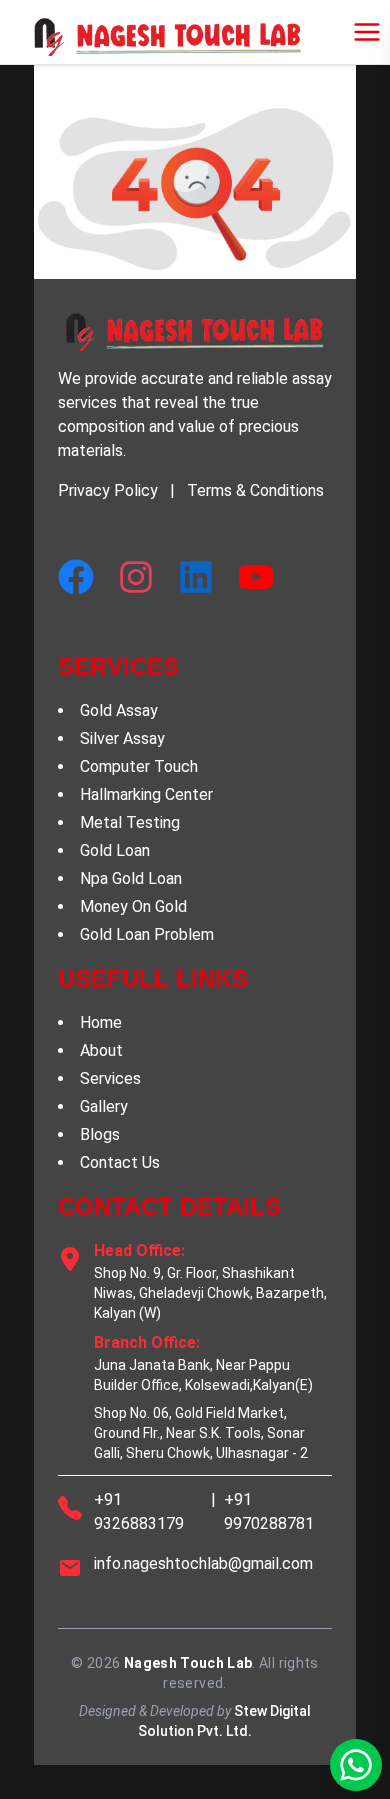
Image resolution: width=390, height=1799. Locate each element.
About (101, 1050)
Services (110, 1078)
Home (101, 1022)
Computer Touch (139, 766)
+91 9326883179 (139, 1511)
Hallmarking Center (146, 794)
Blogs (100, 1134)
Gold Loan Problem (147, 934)
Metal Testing (130, 822)
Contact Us (120, 1162)
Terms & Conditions (255, 490)
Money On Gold (133, 906)
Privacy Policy (108, 490)
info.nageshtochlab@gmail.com (203, 1563)
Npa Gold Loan (131, 878)
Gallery (104, 1106)
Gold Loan (115, 850)
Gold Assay (119, 710)
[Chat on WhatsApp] (356, 1765)
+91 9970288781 (269, 1511)
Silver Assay (122, 738)
